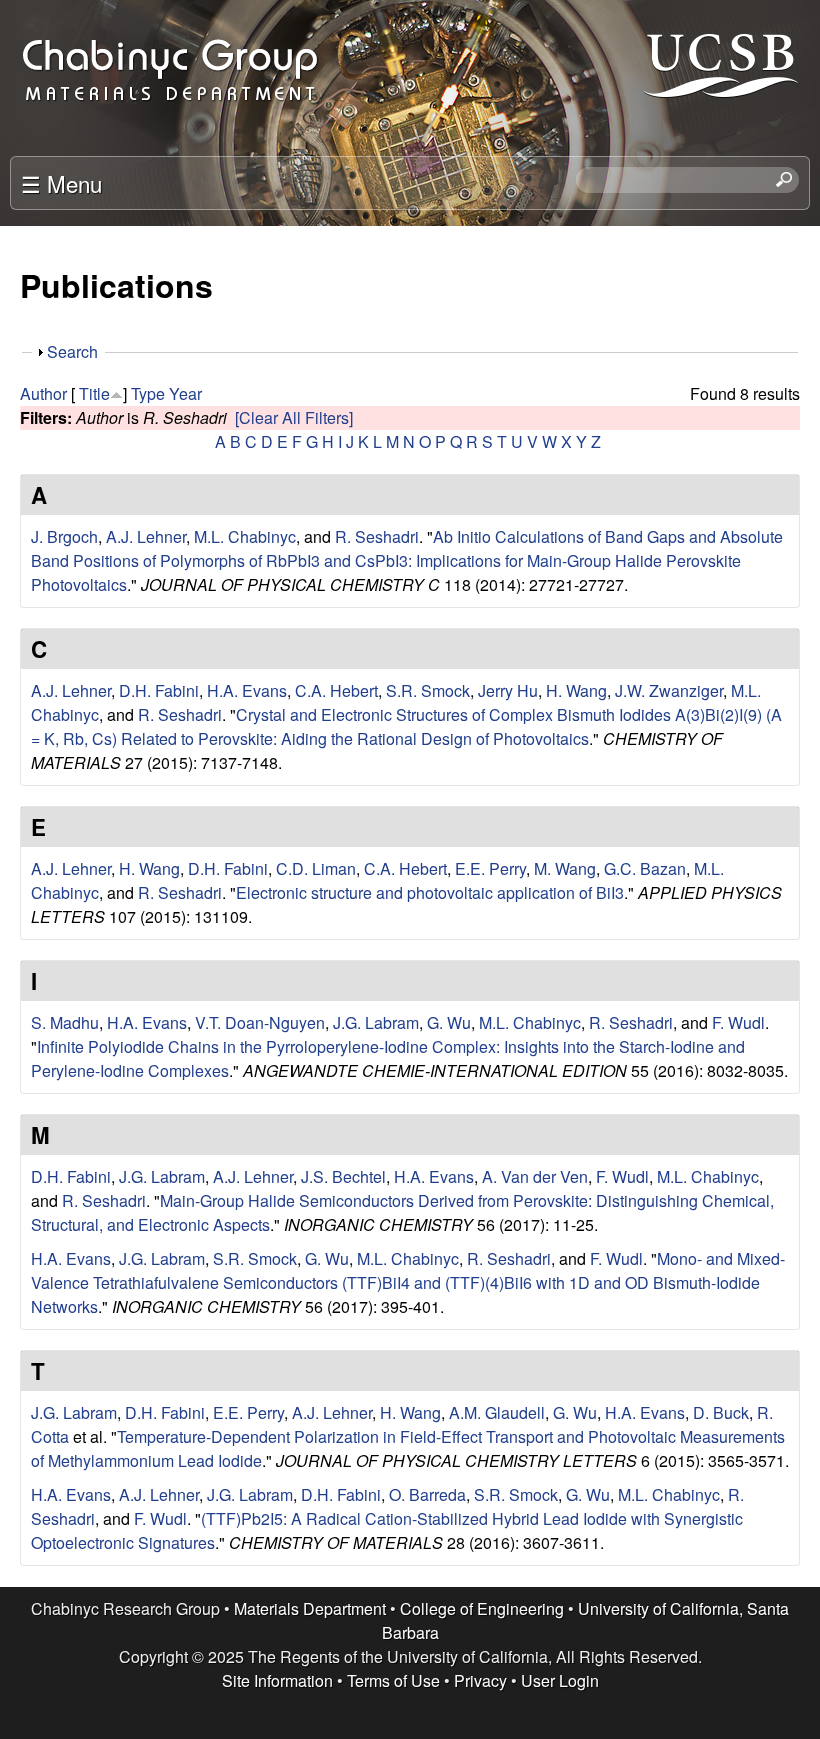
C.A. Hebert (336, 690)
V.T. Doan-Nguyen (260, 1022)
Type (148, 393)
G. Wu (449, 1022)
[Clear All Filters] (294, 417)
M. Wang (565, 868)
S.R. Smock (428, 690)
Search (72, 351)
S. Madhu (65, 1022)
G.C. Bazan (645, 868)
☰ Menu (61, 183)
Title (94, 393)
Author (43, 393)
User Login (560, 1680)
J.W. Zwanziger (669, 690)
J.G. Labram (376, 1022)
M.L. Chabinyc (245, 536)
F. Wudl (738, 1022)
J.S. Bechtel (343, 1176)
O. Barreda (427, 1494)
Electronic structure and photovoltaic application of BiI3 (430, 892)
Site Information (277, 1680)
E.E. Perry (490, 868)
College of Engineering (482, 1608)
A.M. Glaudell (497, 1412)
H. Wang (576, 690)
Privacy (480, 1680)
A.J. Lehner (146, 536)
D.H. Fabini (159, 690)
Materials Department (310, 1608)
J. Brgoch (64, 536)
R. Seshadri (377, 536)
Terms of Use (393, 1680)
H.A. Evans (247, 690)
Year (185, 393)
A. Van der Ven (535, 1176)
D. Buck (721, 1412)
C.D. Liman (316, 868)
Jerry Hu (508, 690)
